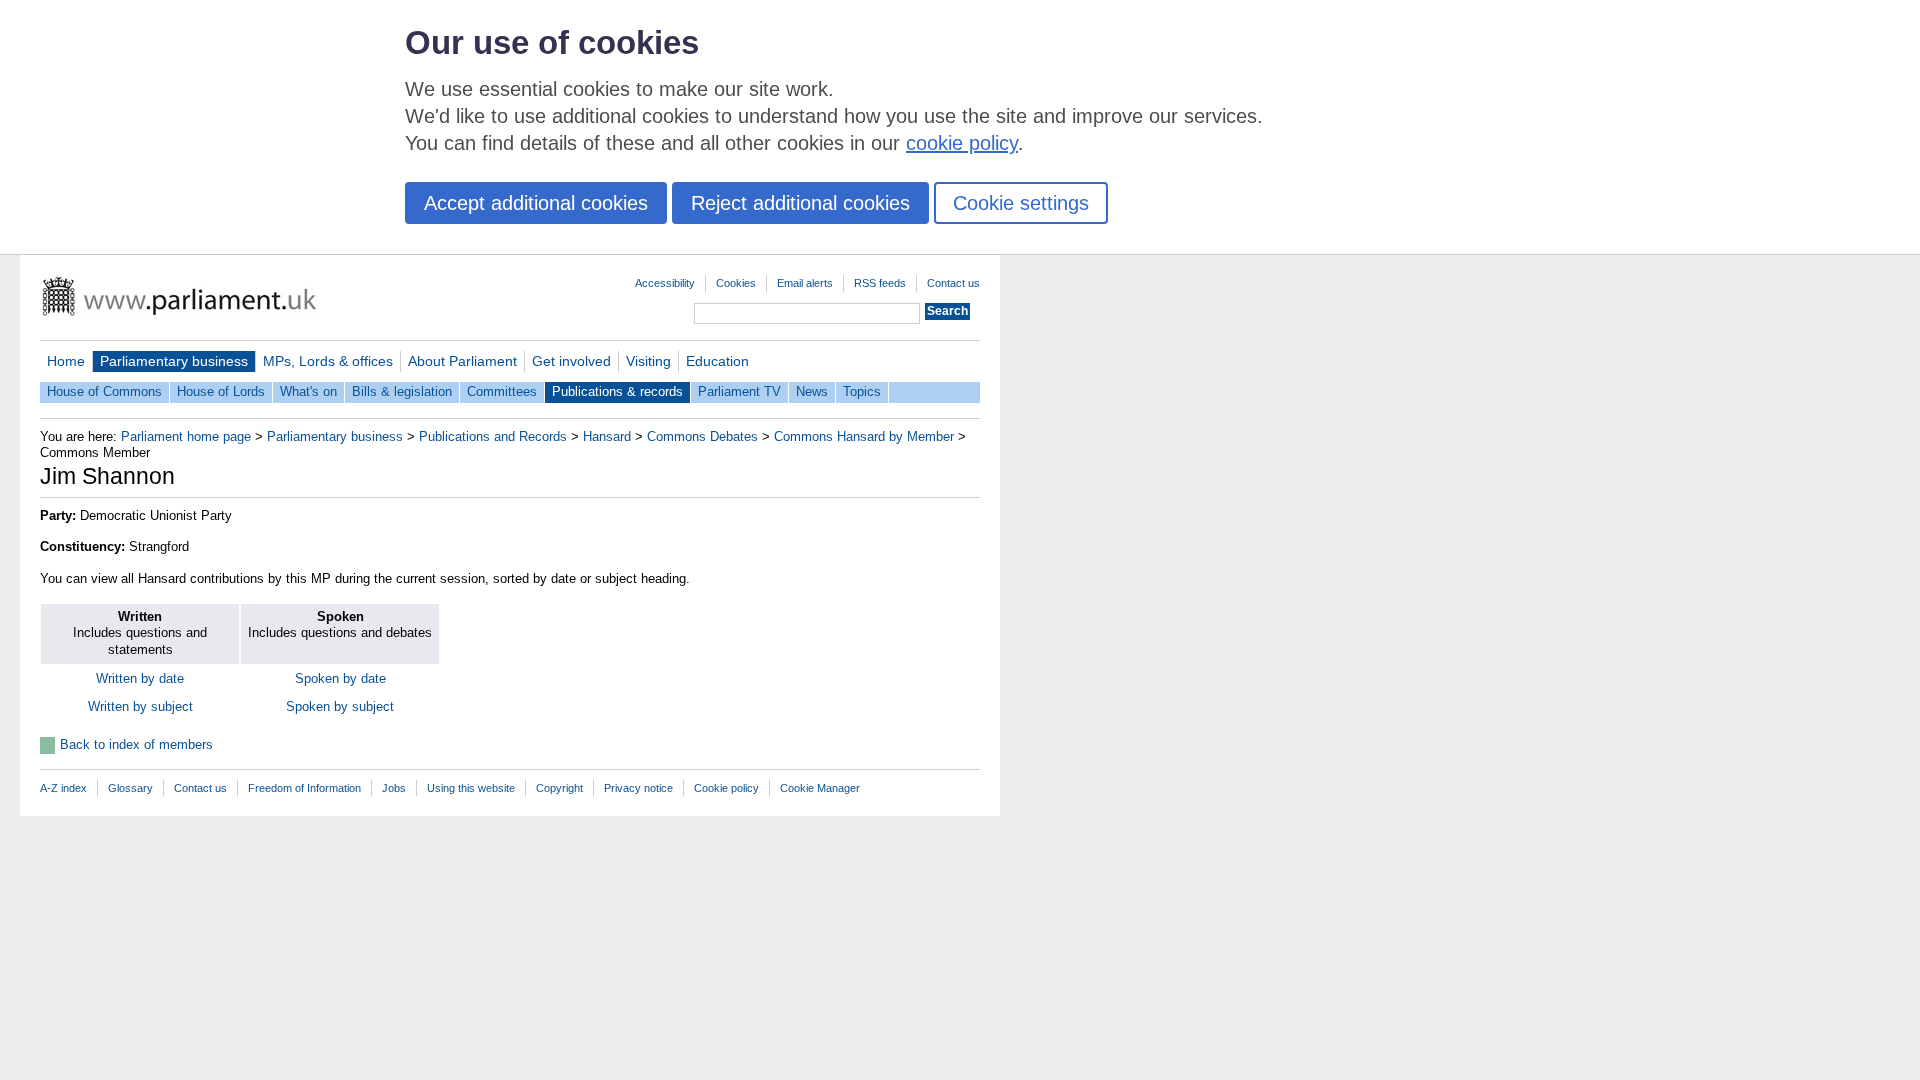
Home (66, 361)
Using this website (471, 788)
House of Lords (221, 391)
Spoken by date (340, 678)
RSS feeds (880, 283)
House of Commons (104, 391)
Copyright (559, 788)
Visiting (648, 361)
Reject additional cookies (800, 203)
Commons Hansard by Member (864, 436)
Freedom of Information (304, 788)
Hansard (607, 436)
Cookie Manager (820, 788)
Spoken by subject (340, 706)
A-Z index (63, 788)
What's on (308, 391)
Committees (502, 391)
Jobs (394, 788)
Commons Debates (702, 436)
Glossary (130, 788)
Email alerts (805, 283)
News (812, 391)
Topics (862, 391)
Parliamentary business (174, 361)
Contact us (953, 283)
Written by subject (140, 706)
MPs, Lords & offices (328, 361)
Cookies (736, 283)
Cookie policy (726, 788)
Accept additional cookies (536, 203)
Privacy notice (638, 788)
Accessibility (665, 283)
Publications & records (617, 391)
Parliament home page (186, 436)
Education (717, 361)
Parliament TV (739, 391)
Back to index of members (136, 744)
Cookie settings (1021, 203)
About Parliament (462, 361)
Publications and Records (493, 436)
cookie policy (962, 143)
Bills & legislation (402, 391)
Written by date (140, 678)
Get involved (571, 361)
